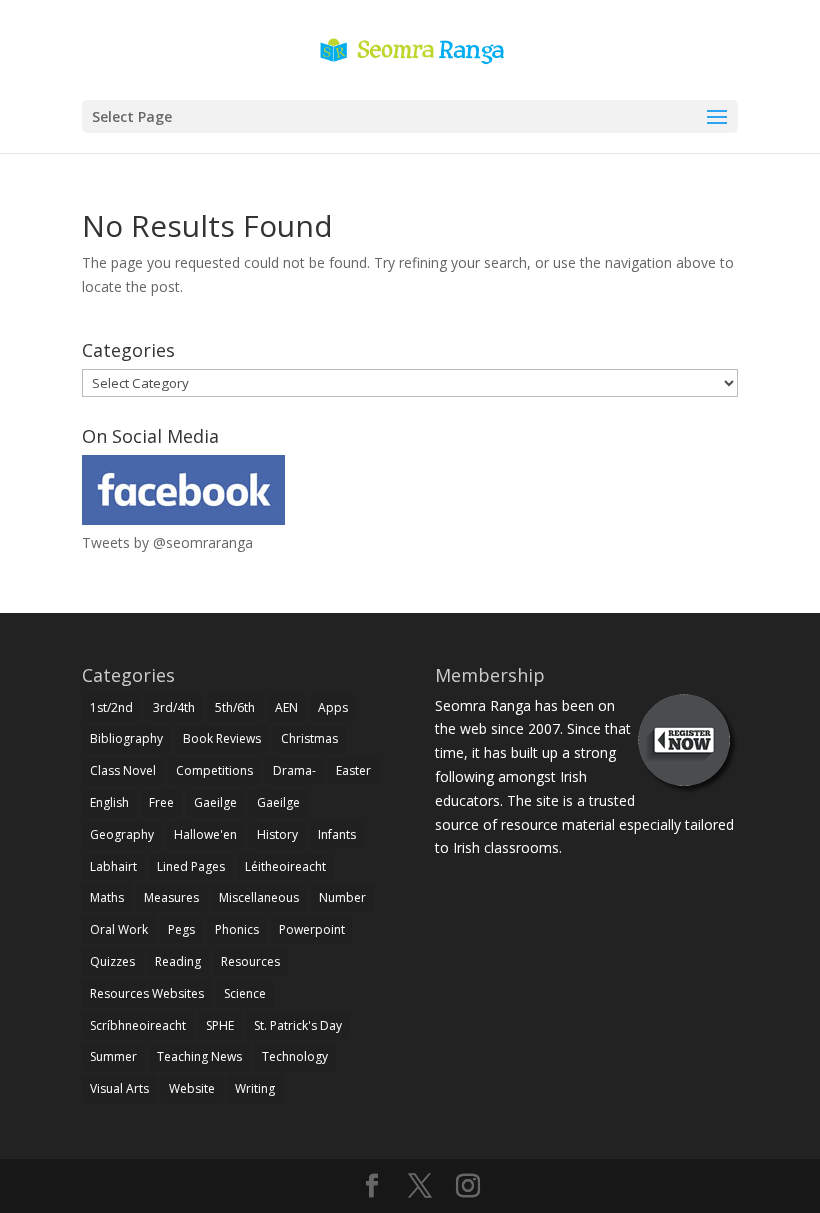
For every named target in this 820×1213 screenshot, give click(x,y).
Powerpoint (312, 929)
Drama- (294, 770)
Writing (255, 1088)
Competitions (214, 770)
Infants (337, 834)
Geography (122, 834)
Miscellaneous (259, 897)
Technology (295, 1056)
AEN (286, 707)
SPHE (220, 1025)
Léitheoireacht (285, 866)
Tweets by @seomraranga (167, 542)
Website (192, 1088)
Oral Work (119, 929)
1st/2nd (111, 707)
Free (161, 802)
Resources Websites (147, 993)
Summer (113, 1056)
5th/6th (235, 707)
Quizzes (112, 961)
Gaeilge (215, 802)
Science (245, 993)
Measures (171, 897)
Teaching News (199, 1056)
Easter (353, 770)
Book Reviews (222, 738)
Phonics (237, 929)
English (109, 802)
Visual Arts (119, 1088)
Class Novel (123, 770)
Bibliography (126, 738)
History (277, 834)
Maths (107, 897)
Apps (333, 707)
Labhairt (113, 866)
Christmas (309, 738)
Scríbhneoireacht (138, 1025)
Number (342, 897)
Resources (250, 961)
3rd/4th (174, 707)
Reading (178, 961)
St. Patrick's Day (298, 1025)
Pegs (181, 929)
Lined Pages (191, 866)
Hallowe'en (205, 834)
